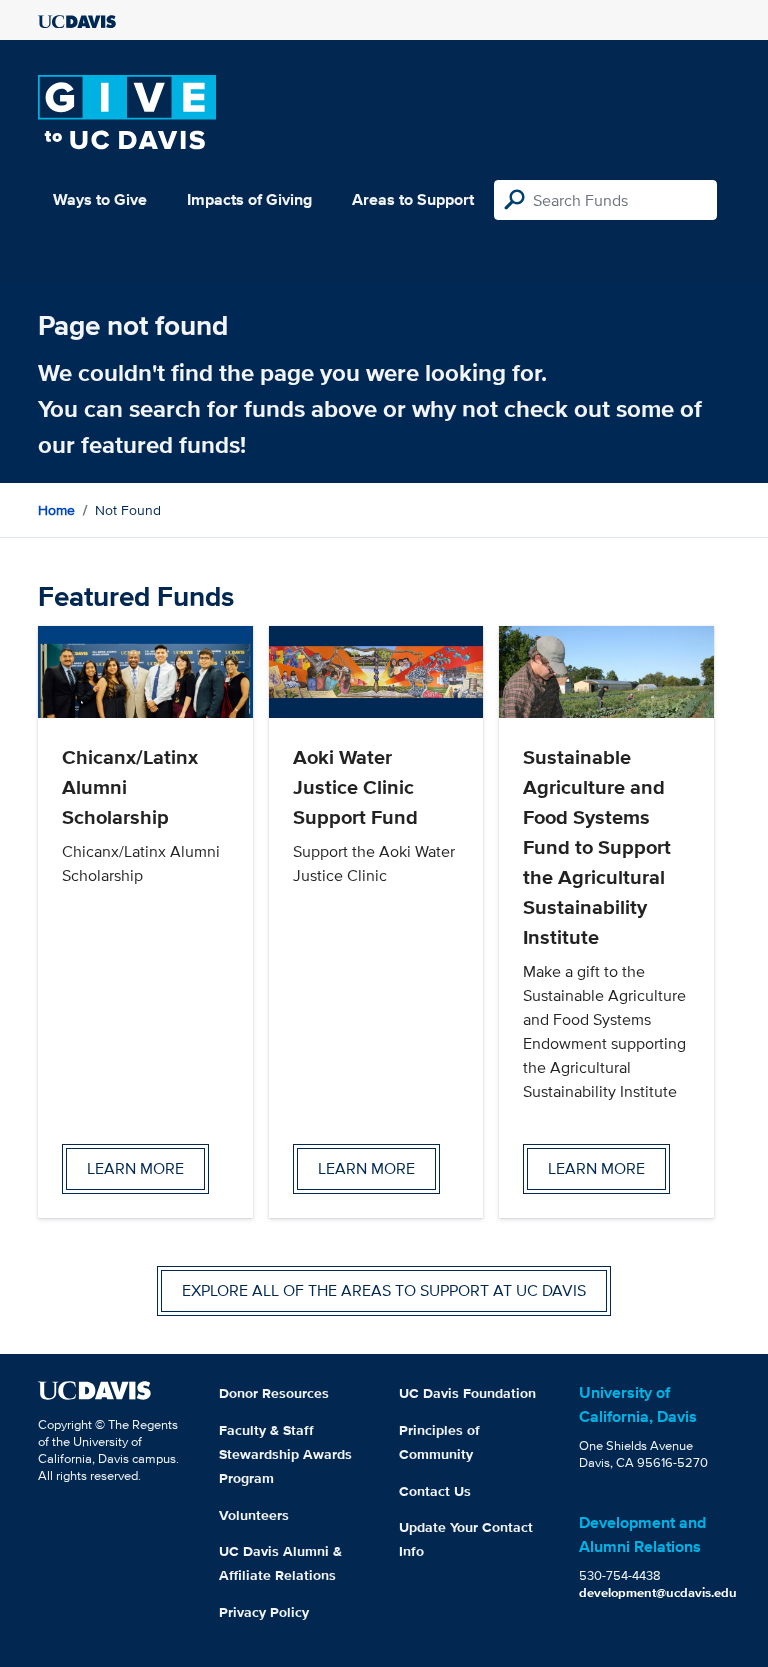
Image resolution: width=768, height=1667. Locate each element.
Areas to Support (413, 199)
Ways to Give (100, 199)
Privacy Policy (264, 1612)
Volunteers (254, 1515)
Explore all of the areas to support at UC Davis (384, 1290)
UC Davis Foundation (467, 1393)
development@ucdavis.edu (658, 1592)
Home (56, 510)
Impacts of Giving (249, 199)
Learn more (135, 1168)
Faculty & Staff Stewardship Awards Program (285, 1454)
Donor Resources (274, 1393)
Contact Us (435, 1491)
